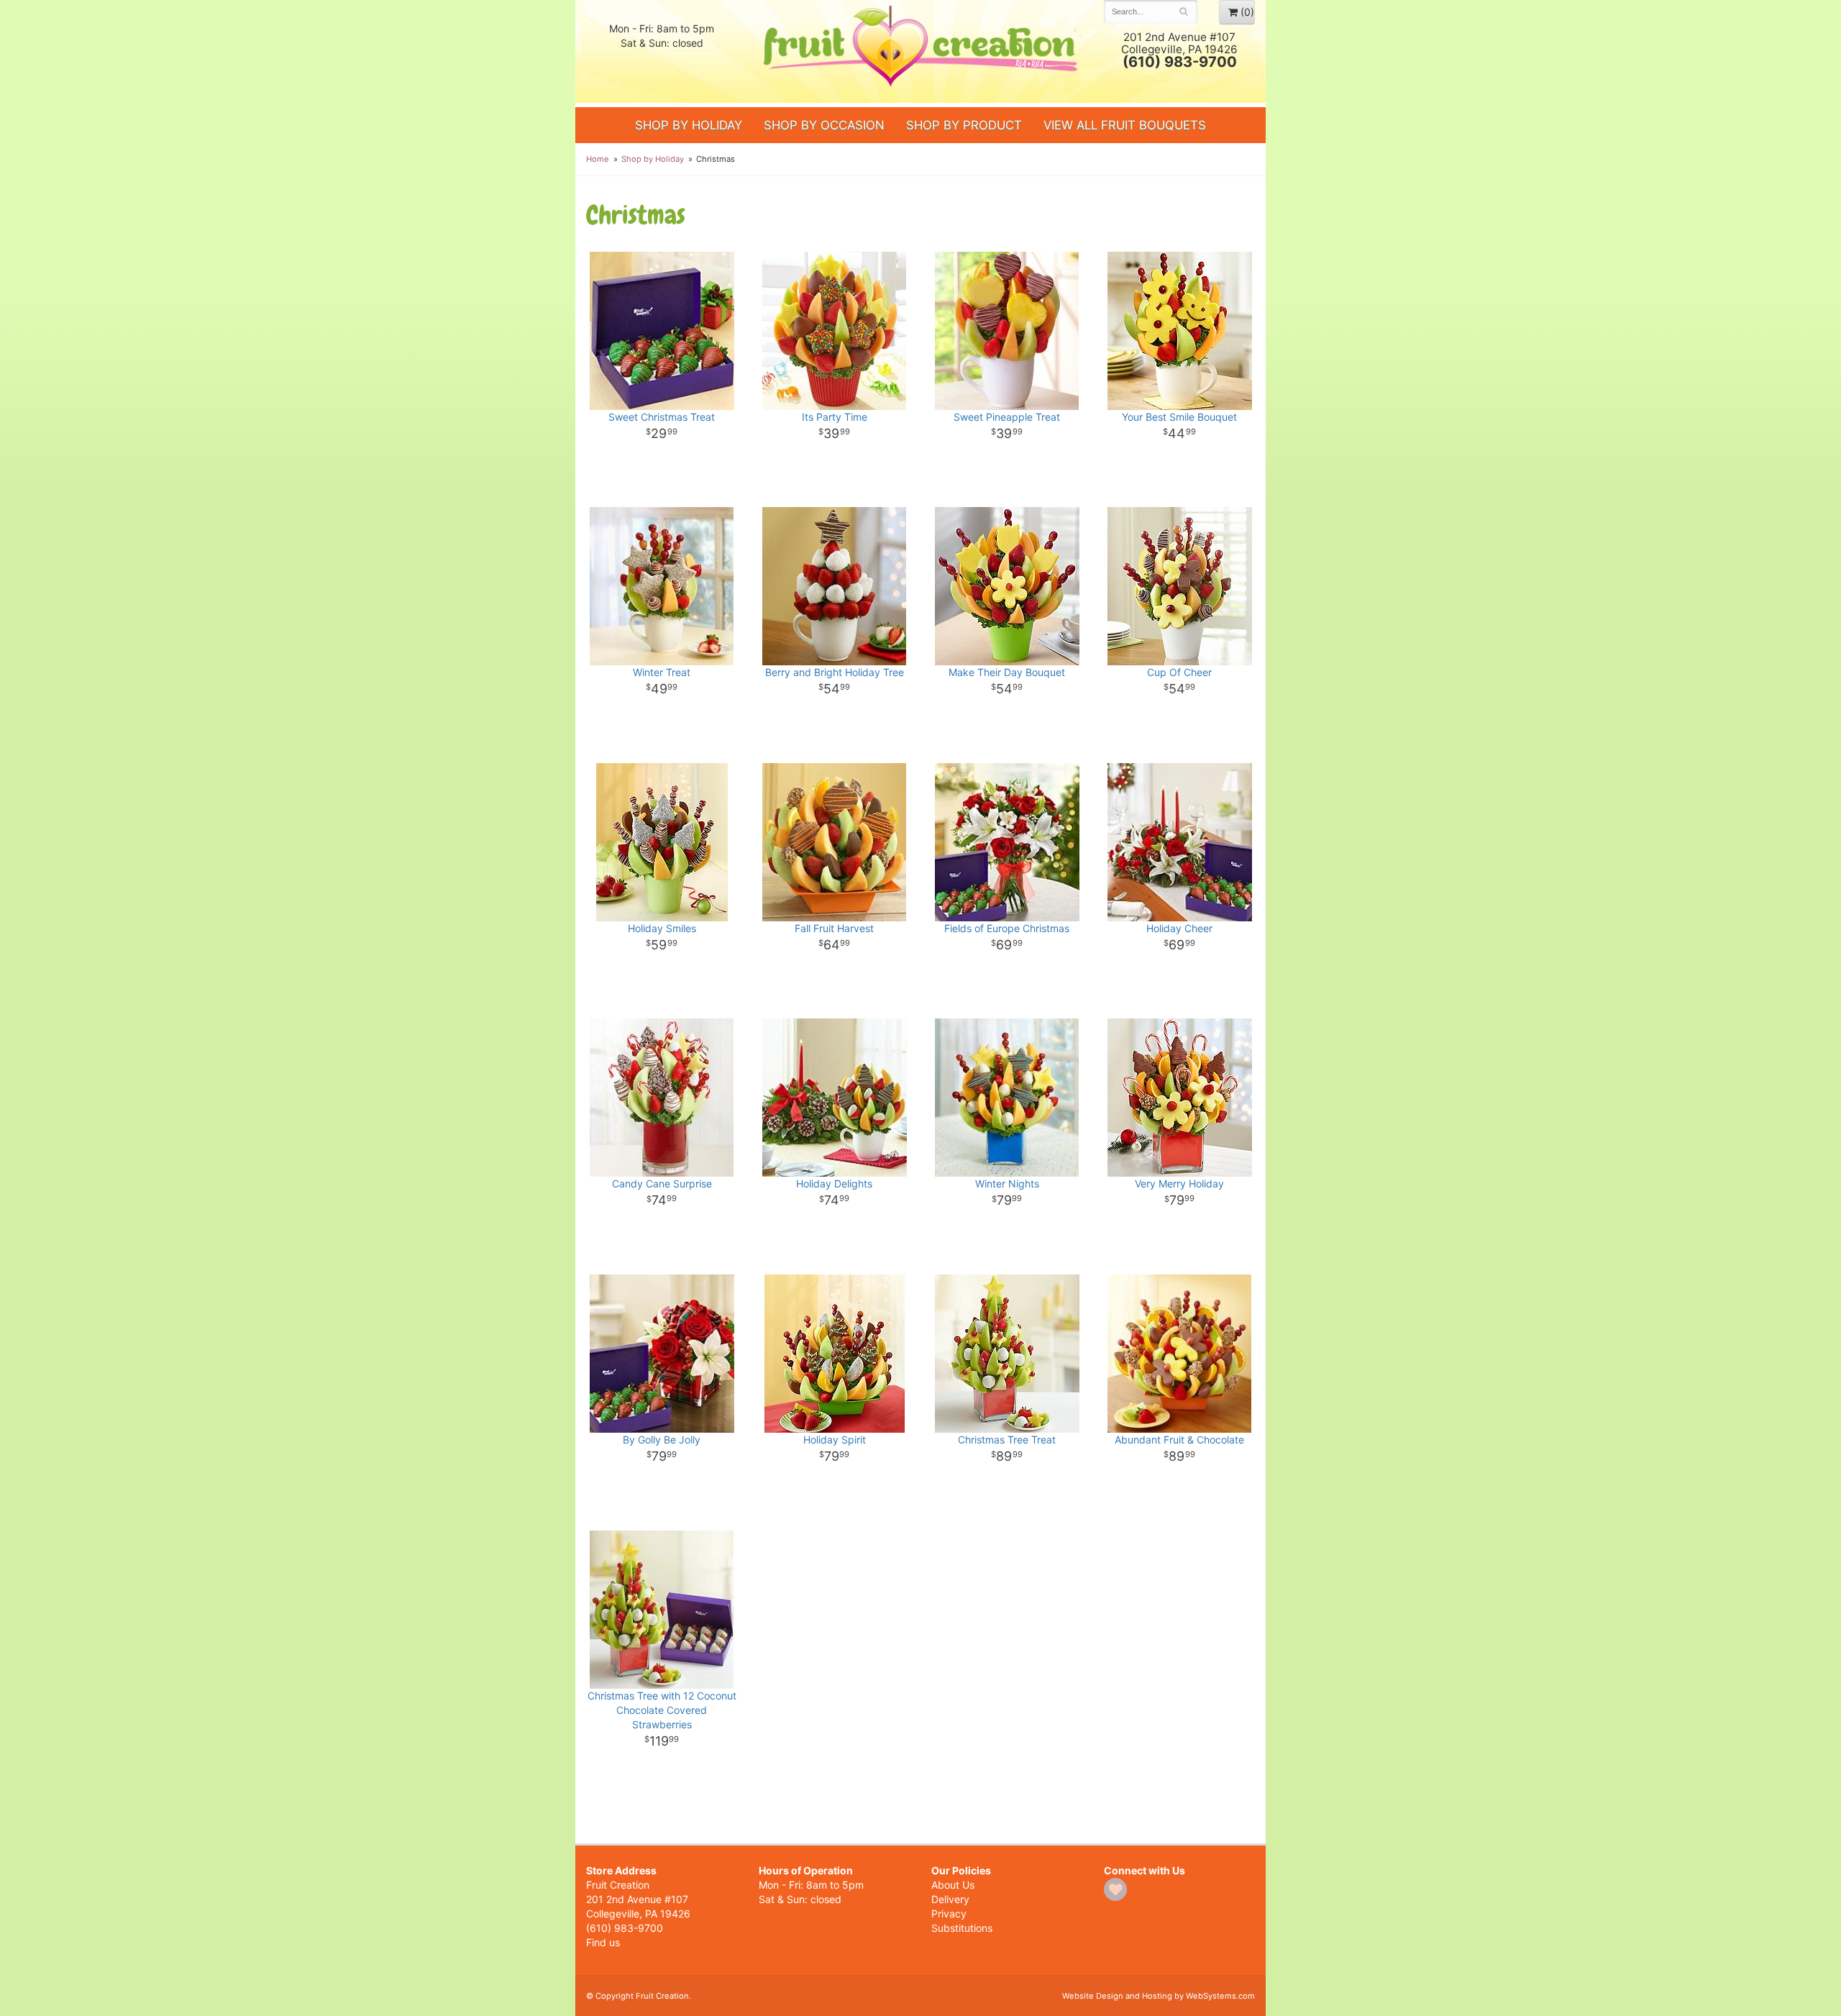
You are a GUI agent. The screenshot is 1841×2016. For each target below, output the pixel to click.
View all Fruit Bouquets (1125, 125)
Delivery (950, 1899)
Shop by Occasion (824, 125)
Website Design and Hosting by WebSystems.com (1159, 1996)
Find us (603, 1942)
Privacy (949, 1914)
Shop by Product (964, 125)
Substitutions (962, 1928)
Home (598, 159)
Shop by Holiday (689, 125)
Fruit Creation (920, 52)
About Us (953, 1885)
